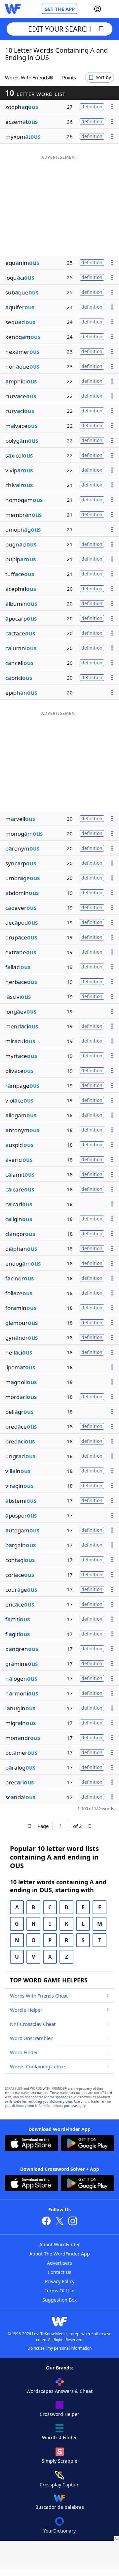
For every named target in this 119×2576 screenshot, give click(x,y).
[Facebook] (46, 2222)
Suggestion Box (59, 2300)
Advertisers (59, 2263)
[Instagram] (73, 2222)
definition (92, 107)
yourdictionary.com (58, 2101)
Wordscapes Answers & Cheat (59, 2391)
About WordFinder (60, 2244)
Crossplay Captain (60, 2485)
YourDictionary (59, 2531)
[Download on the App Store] (32, 2144)
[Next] (90, 1826)
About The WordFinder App (60, 2254)
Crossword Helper (59, 2414)
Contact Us (59, 2272)
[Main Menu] (111, 9)
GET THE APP (59, 9)
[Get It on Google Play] (87, 2144)
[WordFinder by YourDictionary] (13, 9)
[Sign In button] (98, 9)
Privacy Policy (60, 2281)
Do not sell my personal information (59, 2348)
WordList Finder (59, 2437)
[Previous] (30, 1826)
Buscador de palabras (60, 2507)
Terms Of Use (59, 2291)
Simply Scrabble (59, 2461)
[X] (59, 2222)
